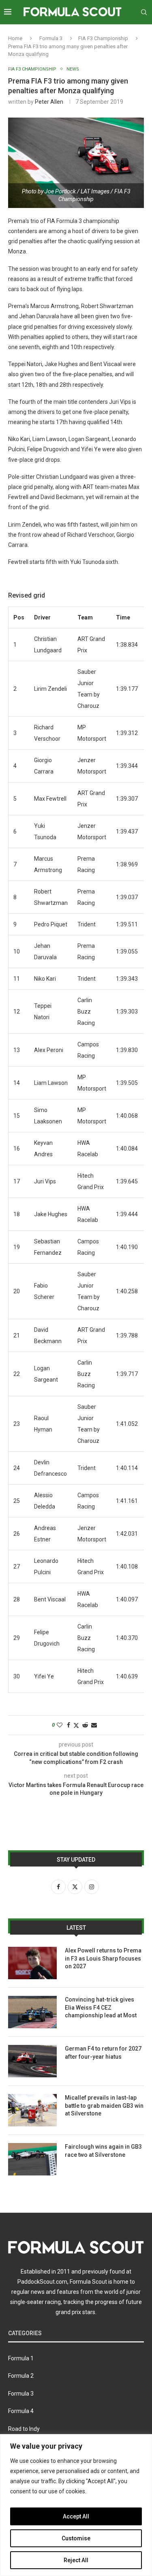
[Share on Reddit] (85, 1725)
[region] (76, 2505)
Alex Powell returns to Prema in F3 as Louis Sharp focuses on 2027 (103, 1958)
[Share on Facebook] (69, 1725)
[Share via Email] (94, 1725)
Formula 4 (21, 2411)
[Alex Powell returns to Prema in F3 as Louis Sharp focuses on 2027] (32, 1963)
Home (15, 38)
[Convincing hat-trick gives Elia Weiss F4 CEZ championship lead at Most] (32, 2012)
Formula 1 (21, 2358)
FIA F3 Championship (103, 38)
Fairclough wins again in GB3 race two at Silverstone (103, 2151)
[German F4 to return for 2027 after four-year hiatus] (32, 2061)
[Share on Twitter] (76, 1725)
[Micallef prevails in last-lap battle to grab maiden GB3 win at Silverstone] (32, 2110)
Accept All (76, 2516)
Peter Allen (49, 102)
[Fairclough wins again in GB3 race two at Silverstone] (32, 2159)
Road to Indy (24, 2429)
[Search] (144, 12)
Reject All (76, 2560)
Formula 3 (51, 38)
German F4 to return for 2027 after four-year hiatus (103, 2053)
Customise (76, 2538)
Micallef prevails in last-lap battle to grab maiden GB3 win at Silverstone (104, 2106)
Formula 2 (21, 2376)
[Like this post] (60, 1725)
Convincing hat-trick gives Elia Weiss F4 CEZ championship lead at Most (101, 2007)
